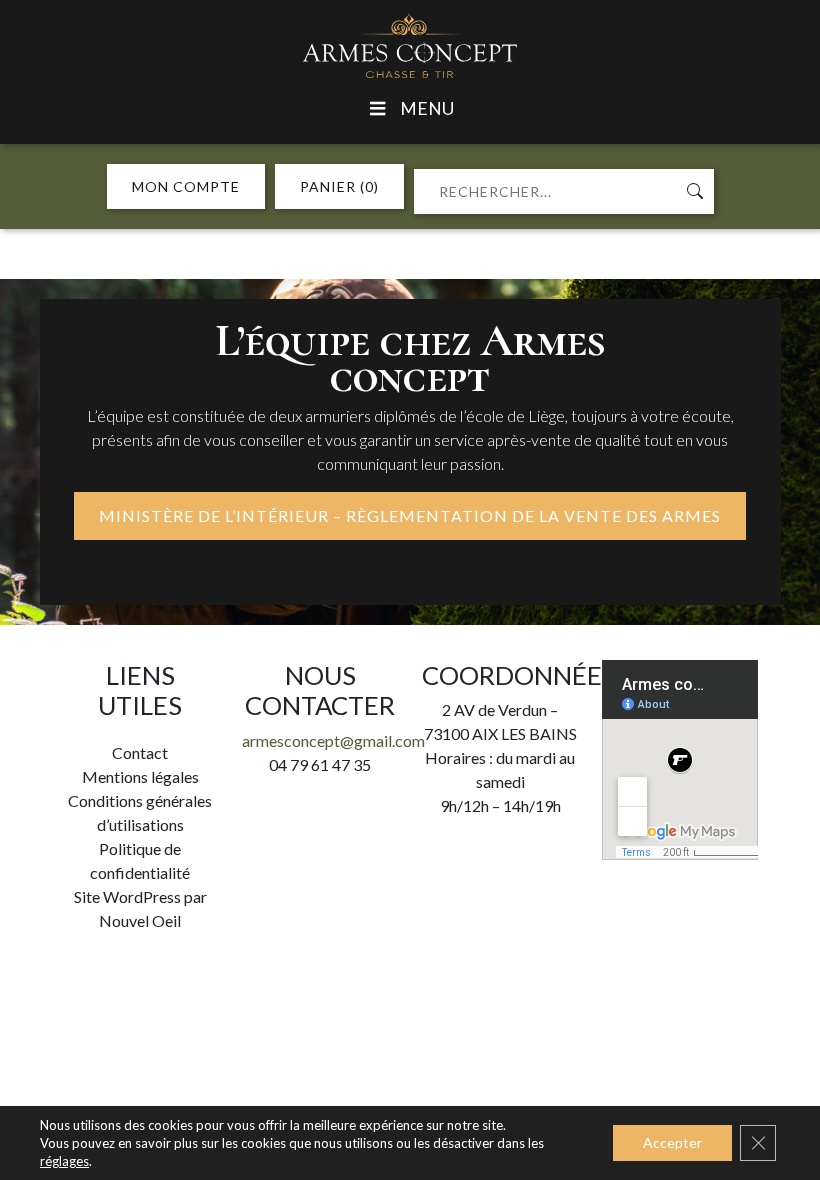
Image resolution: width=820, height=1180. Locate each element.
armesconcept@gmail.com (333, 740)
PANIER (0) (339, 186)
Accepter (672, 1142)
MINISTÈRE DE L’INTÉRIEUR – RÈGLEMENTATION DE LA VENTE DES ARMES (410, 515)
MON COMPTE (186, 186)
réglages (64, 1161)
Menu (427, 108)
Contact (140, 752)
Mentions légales (140, 776)
